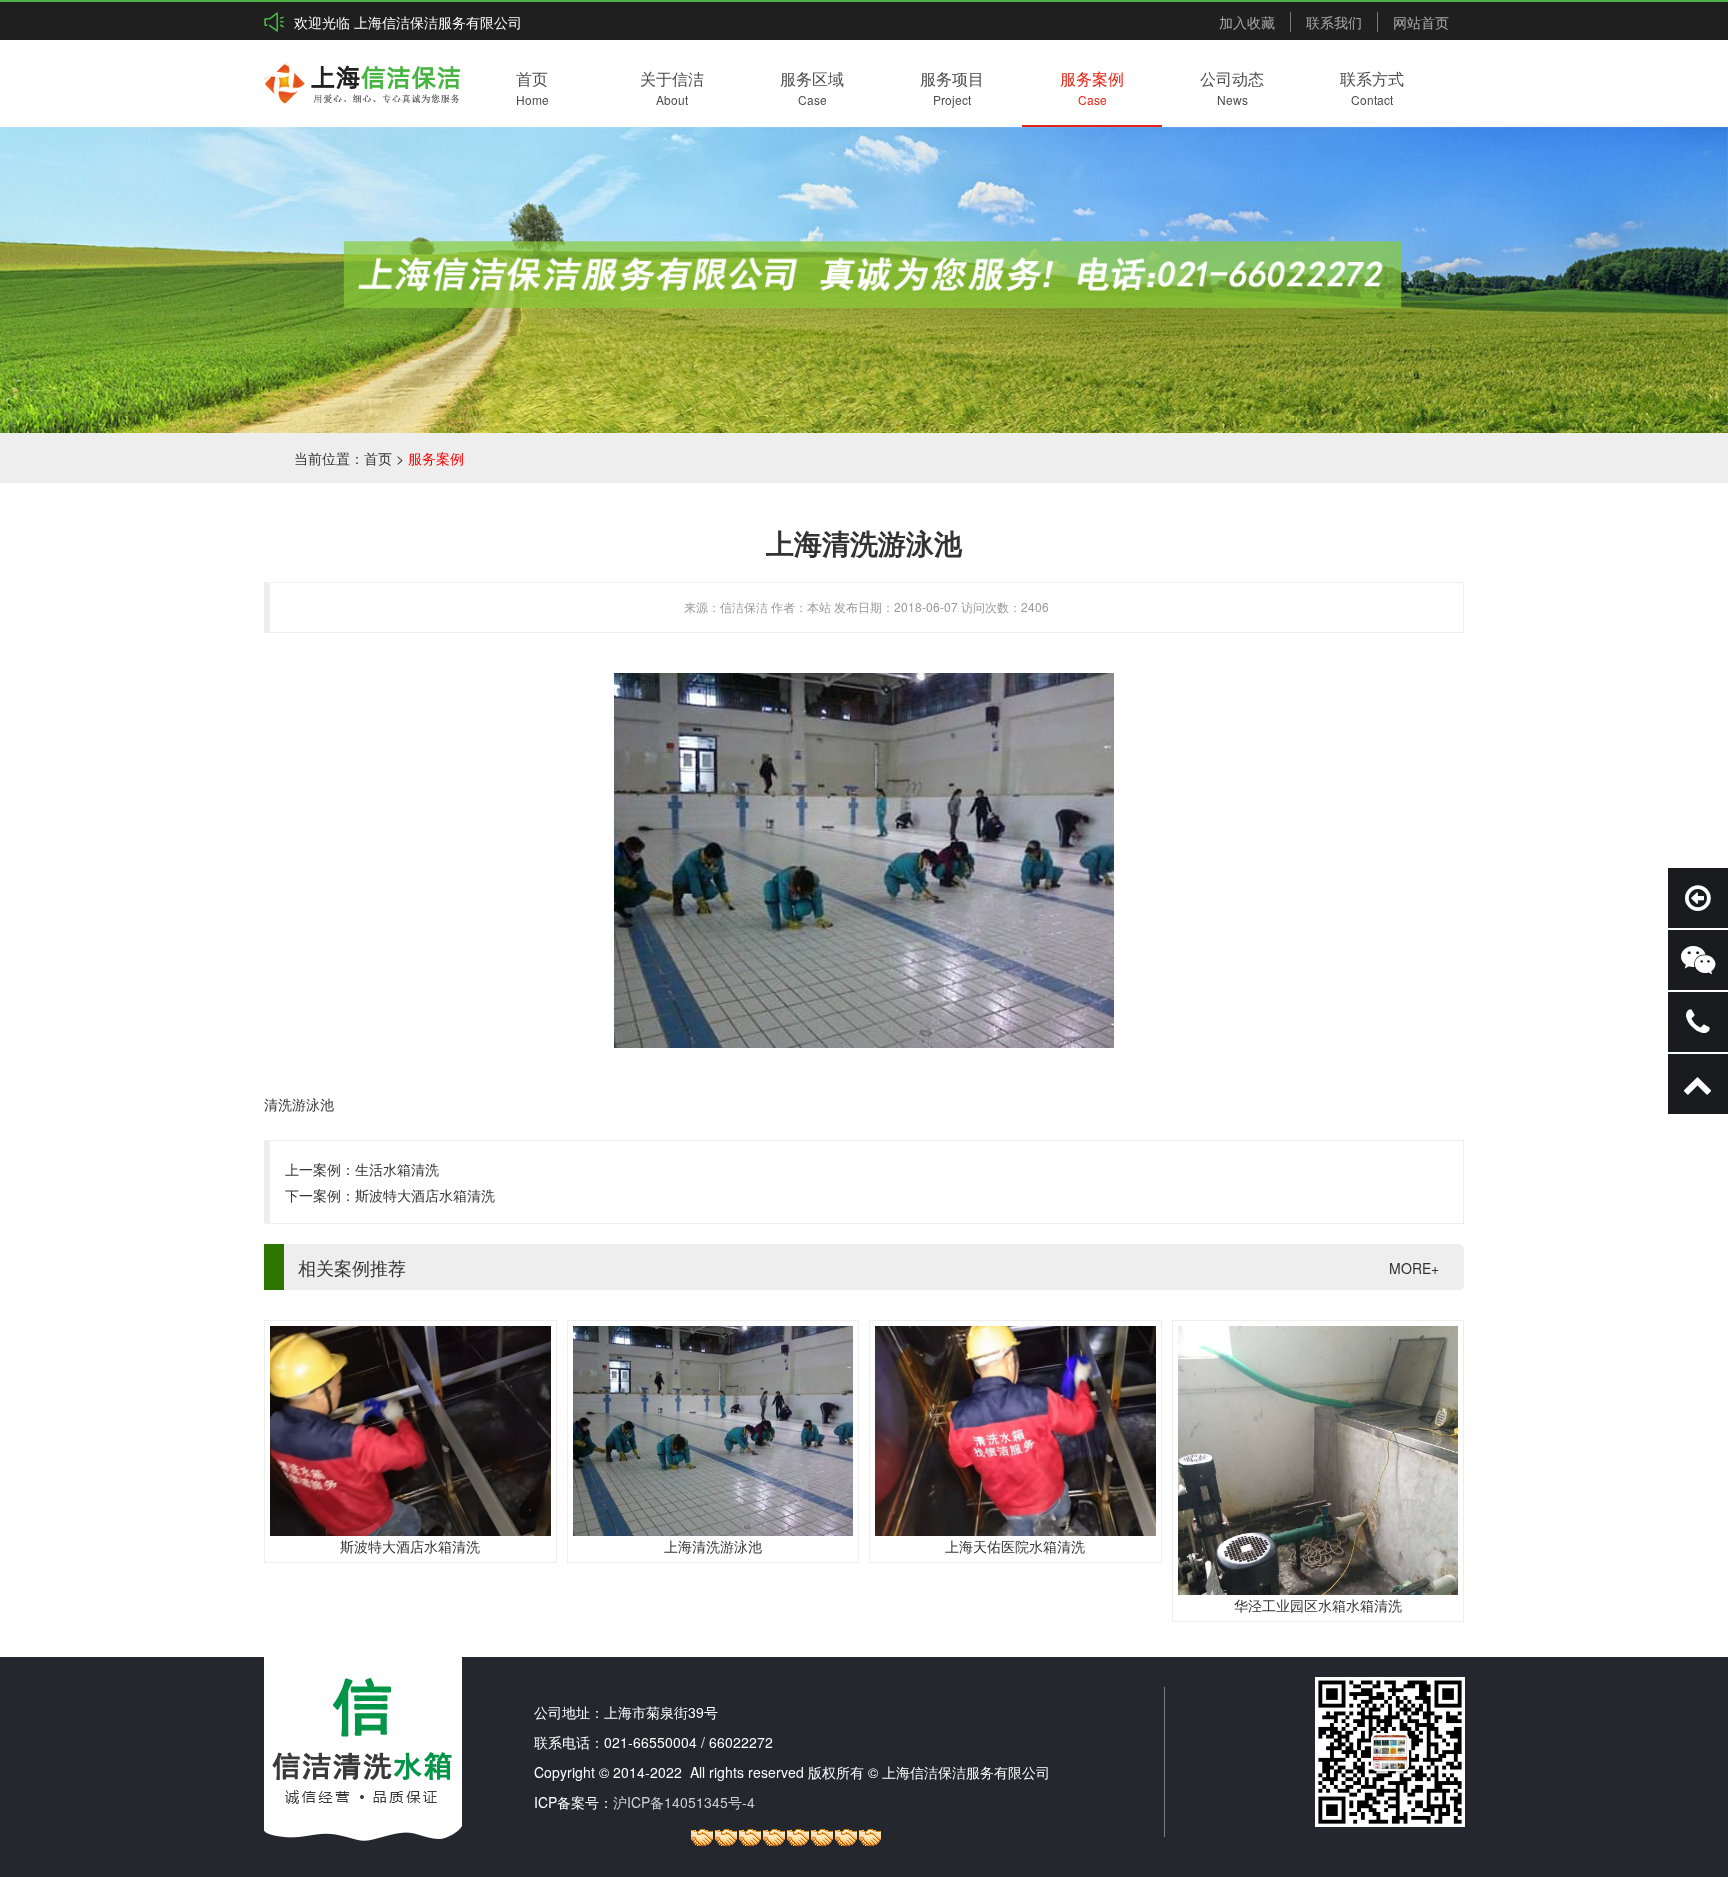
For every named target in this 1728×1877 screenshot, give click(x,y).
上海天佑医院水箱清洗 (1015, 1546)
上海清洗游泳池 (713, 1546)
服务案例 (436, 458)
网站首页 (1421, 22)
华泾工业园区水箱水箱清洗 (1318, 1605)
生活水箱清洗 (397, 1169)
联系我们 (1334, 22)
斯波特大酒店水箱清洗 (425, 1195)
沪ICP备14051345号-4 (684, 1802)
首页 (378, 458)
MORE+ (1414, 1268)
